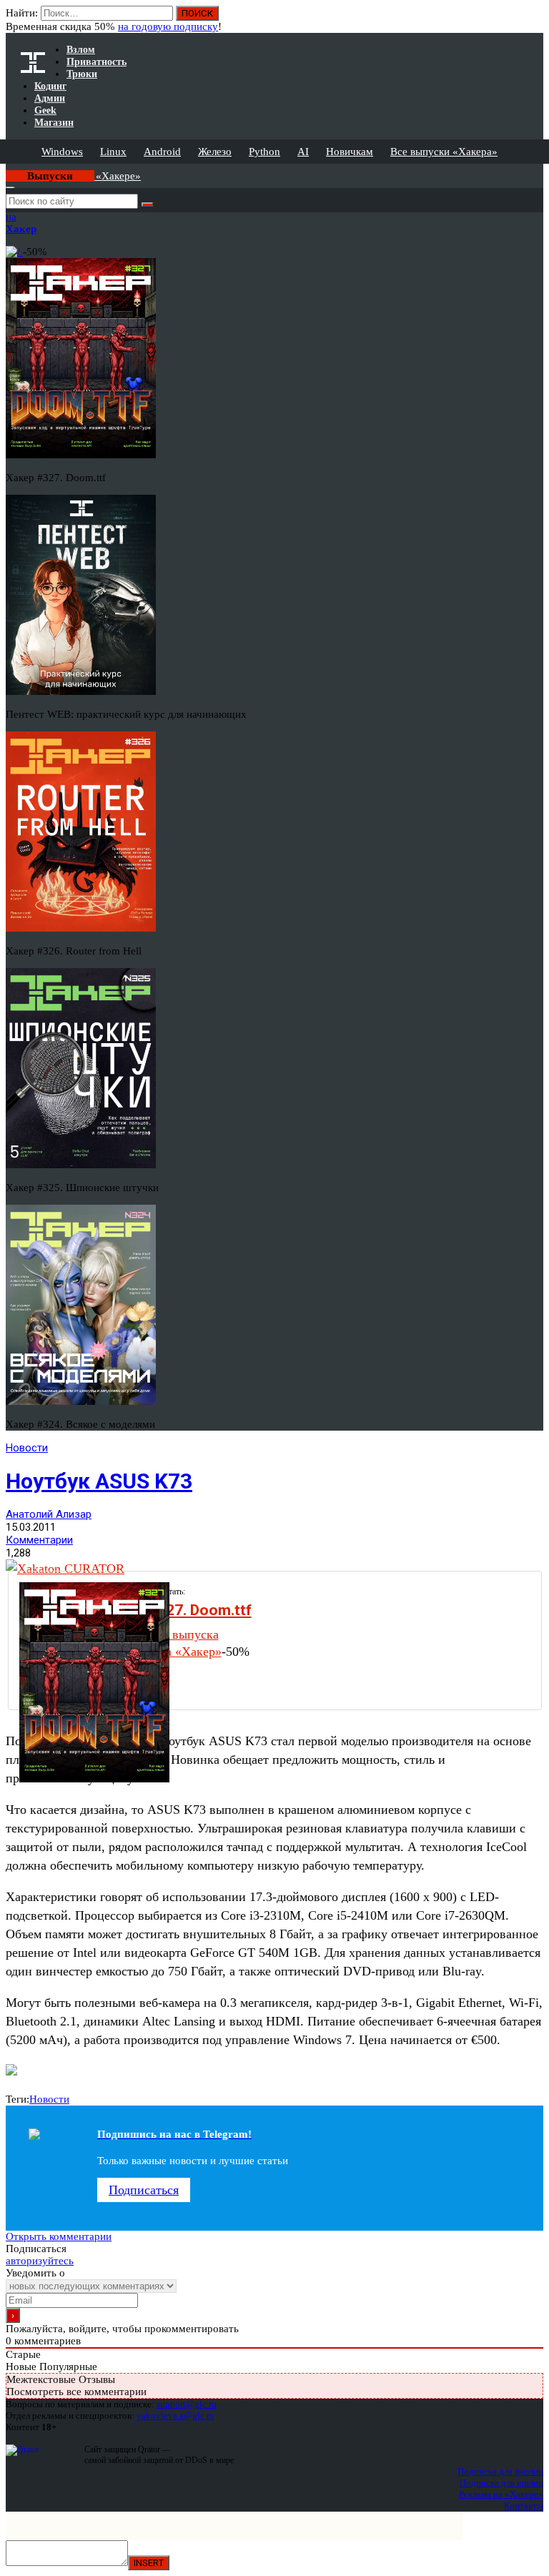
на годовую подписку (168, 26)
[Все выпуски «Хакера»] (7, 169)
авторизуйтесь (40, 2261)
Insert (149, 2563)
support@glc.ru (187, 2404)
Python (264, 152)
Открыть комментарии (59, 2236)
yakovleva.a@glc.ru (175, 2415)
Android (162, 152)
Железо (215, 152)
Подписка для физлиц (500, 2471)
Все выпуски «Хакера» (444, 152)
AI (303, 152)
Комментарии (39, 1540)
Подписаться (144, 2190)
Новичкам (350, 152)
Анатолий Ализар (49, 1514)
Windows (62, 152)
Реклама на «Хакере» (501, 2494)
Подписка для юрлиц (501, 2483)
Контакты (524, 2506)
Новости (27, 1448)
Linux (113, 152)
